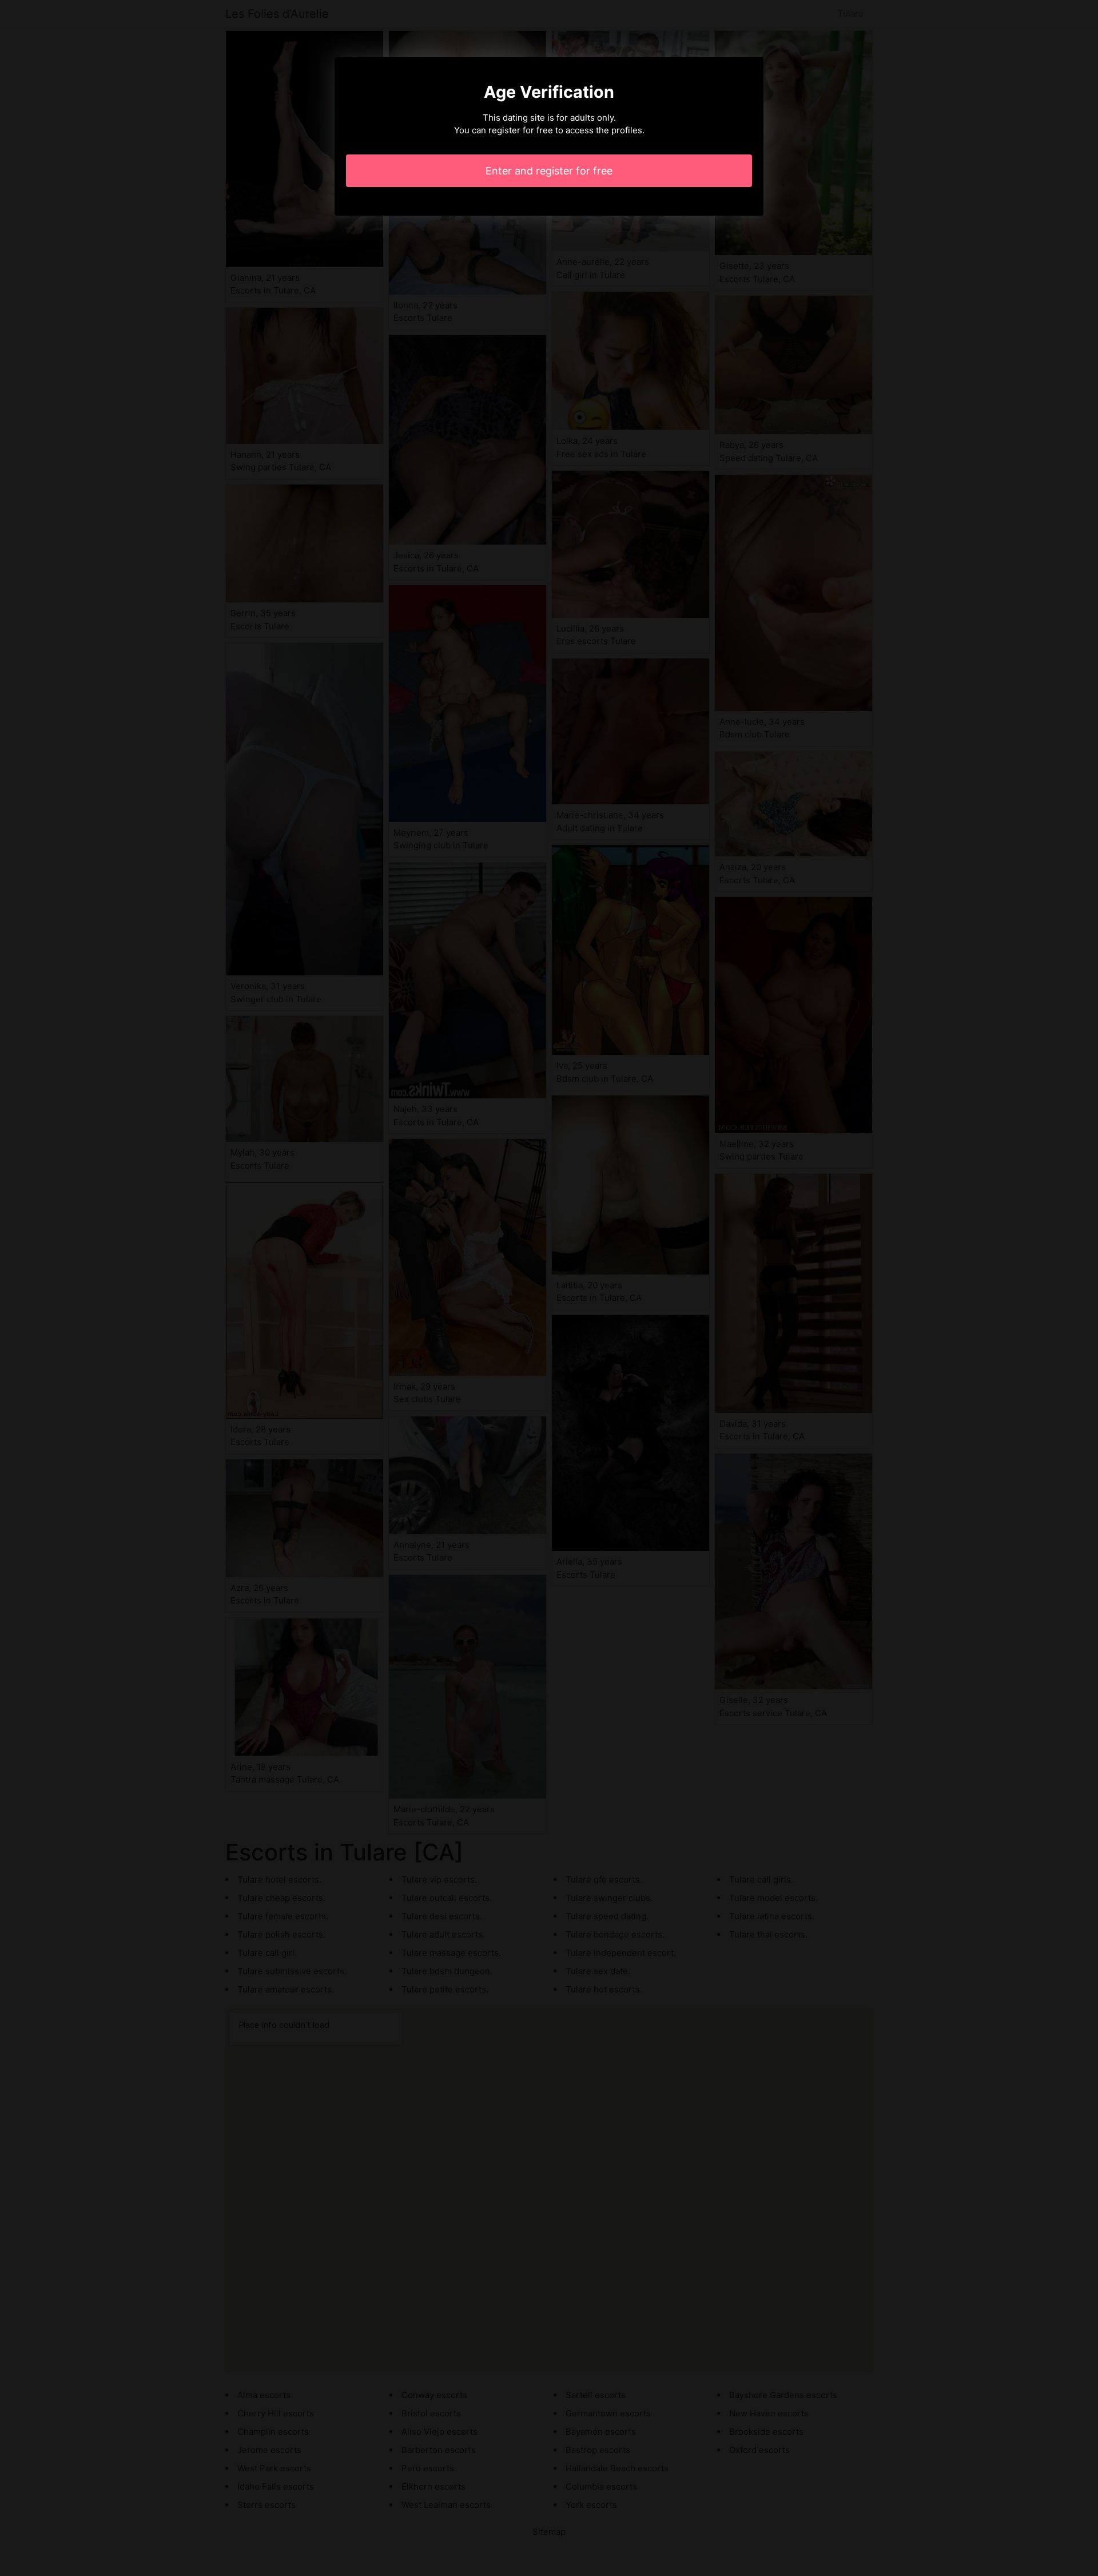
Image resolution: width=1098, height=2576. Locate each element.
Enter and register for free (549, 171)
